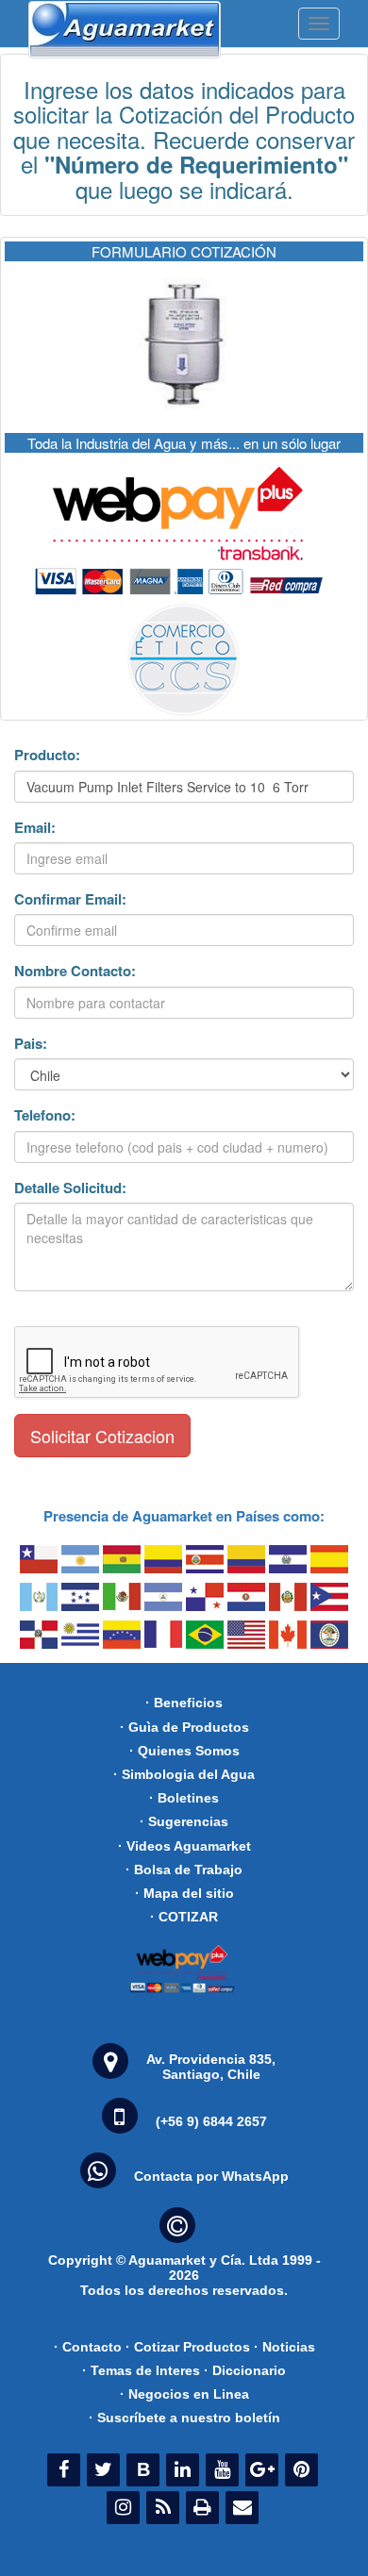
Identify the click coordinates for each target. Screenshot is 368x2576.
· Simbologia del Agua (184, 1774)
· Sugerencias (184, 1821)
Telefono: (45, 1115)
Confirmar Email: (70, 899)
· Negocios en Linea (184, 2394)
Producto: (47, 755)
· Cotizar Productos (188, 2347)
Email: (35, 828)
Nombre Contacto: (75, 971)
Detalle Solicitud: (70, 1188)
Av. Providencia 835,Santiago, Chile (211, 2067)
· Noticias (284, 2347)
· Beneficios (184, 1703)
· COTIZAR (184, 1917)
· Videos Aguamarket (184, 1846)
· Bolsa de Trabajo (184, 1870)
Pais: (31, 1044)
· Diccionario (245, 2370)
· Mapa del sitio (184, 1893)
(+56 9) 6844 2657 (211, 2121)
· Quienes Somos (184, 1751)
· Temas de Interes (141, 2370)
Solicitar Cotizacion (102, 1436)
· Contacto (88, 2347)
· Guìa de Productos (184, 1727)
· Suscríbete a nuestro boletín (184, 2418)
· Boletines (184, 1798)
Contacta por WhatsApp (211, 2176)
